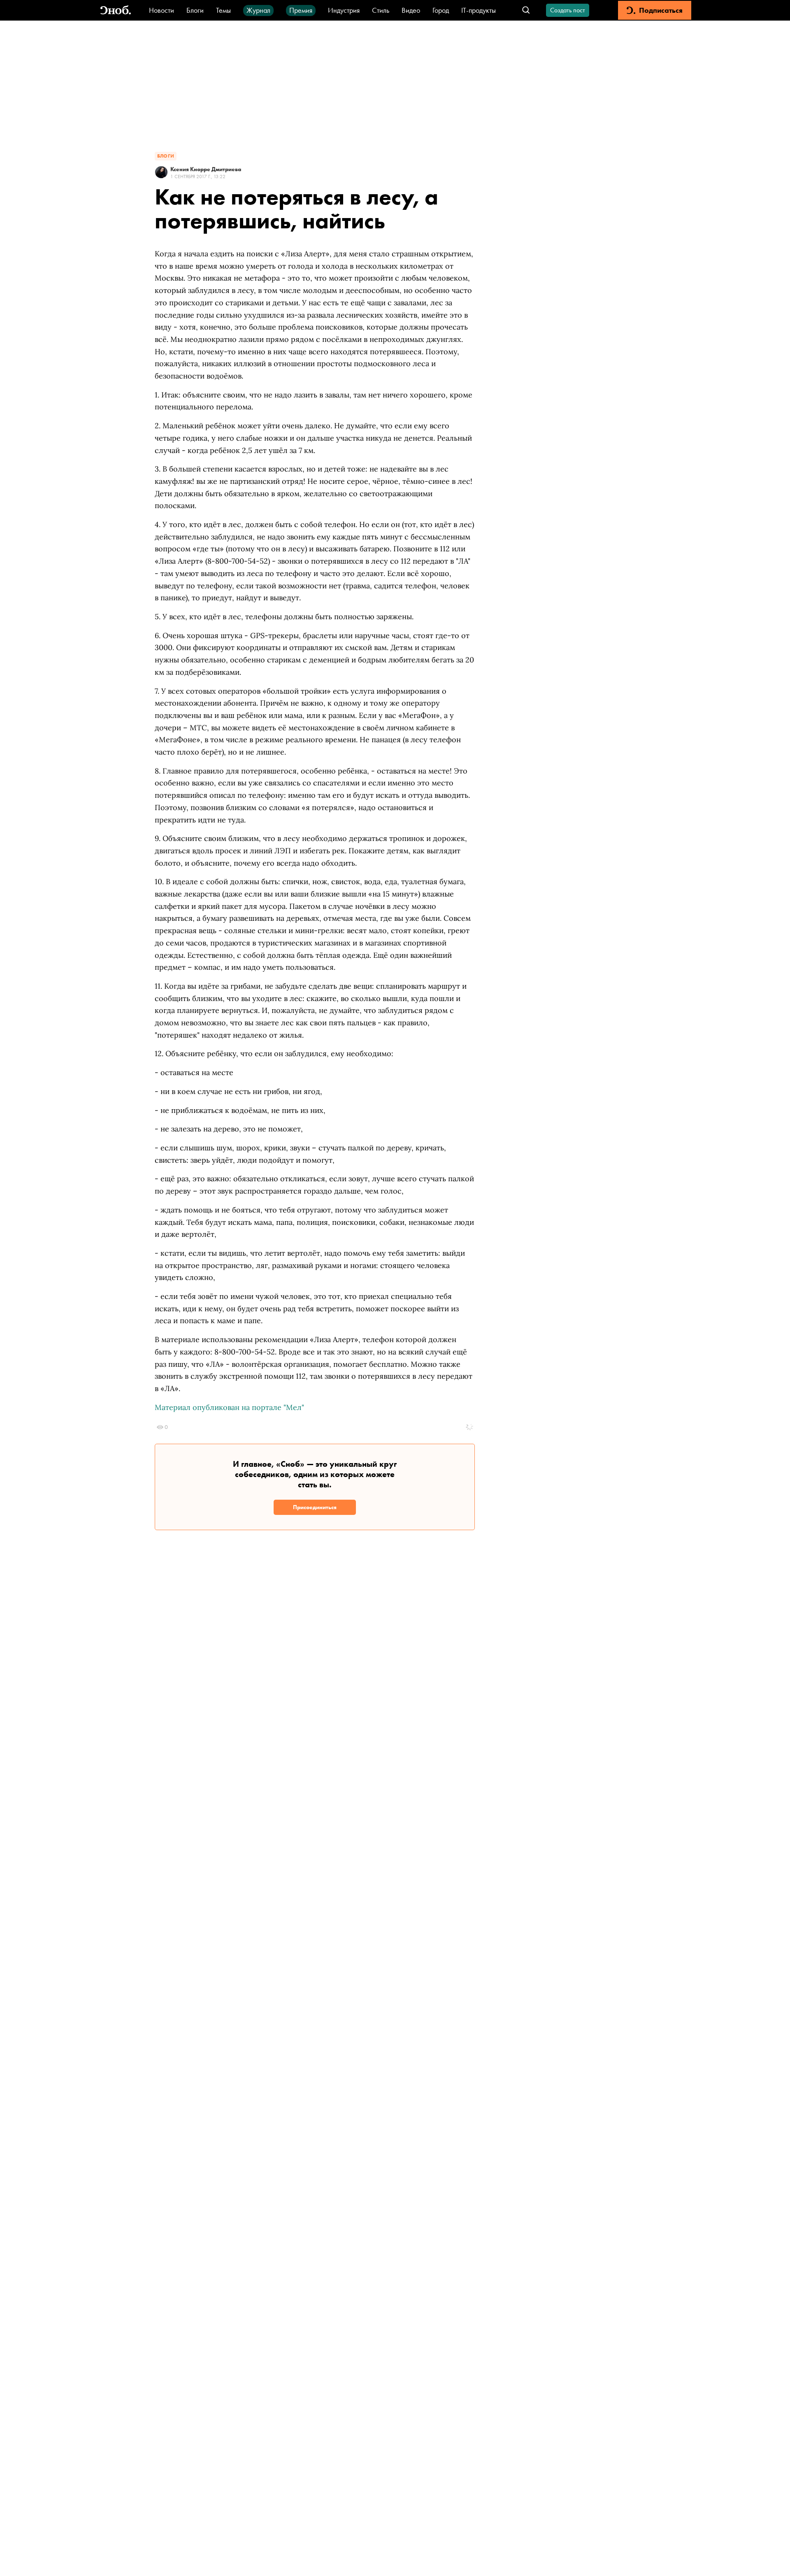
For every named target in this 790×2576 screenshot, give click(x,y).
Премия (301, 10)
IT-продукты (479, 10)
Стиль (381, 10)
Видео (411, 10)
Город (441, 10)
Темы (223, 10)
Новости (161, 10)
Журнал (258, 10)
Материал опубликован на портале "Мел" (229, 1407)
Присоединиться (315, 1507)
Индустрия (344, 10)
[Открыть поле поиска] (526, 10)
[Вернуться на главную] (116, 10)
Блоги (195, 10)
